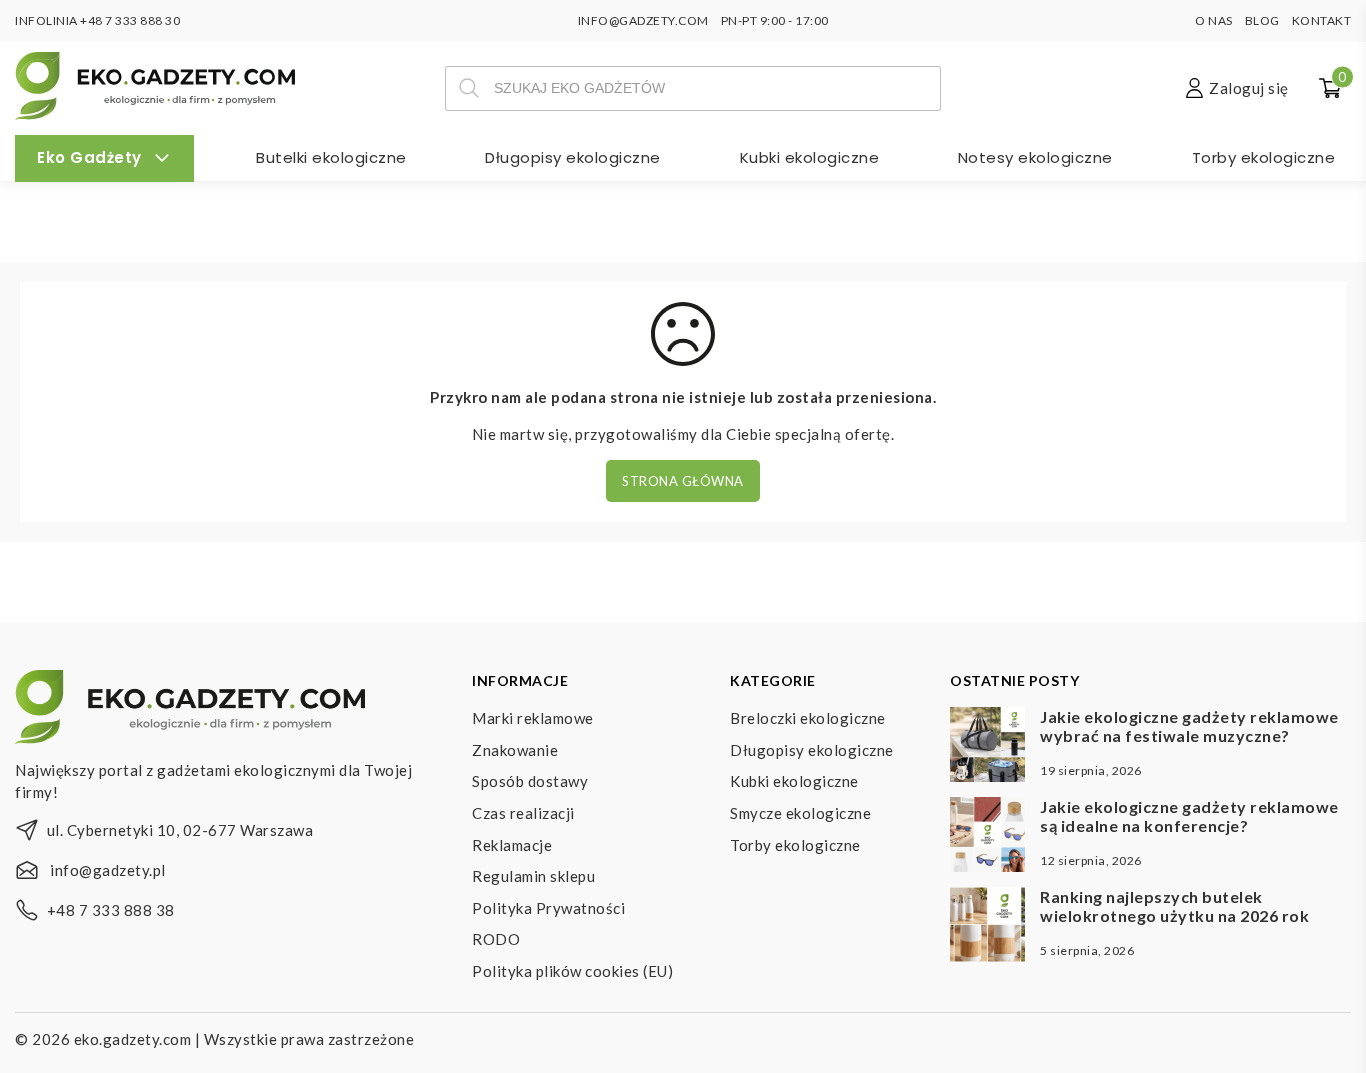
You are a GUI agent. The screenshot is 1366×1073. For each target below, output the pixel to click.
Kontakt (1322, 20)
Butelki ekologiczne (331, 157)
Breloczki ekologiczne (808, 718)
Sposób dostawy (530, 781)
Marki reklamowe (533, 718)
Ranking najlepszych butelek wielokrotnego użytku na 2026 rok (1174, 906)
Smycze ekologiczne (800, 813)
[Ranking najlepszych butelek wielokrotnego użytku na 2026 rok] (987, 927)
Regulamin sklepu (533, 876)
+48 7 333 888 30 (130, 20)
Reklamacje (512, 845)
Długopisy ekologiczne (573, 157)
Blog (1262, 20)
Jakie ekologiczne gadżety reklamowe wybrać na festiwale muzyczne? (1189, 726)
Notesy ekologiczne (1035, 157)
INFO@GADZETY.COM (643, 20)
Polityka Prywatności (548, 908)
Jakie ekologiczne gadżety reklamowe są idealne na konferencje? (1189, 816)
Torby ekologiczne (1264, 157)
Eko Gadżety (89, 157)
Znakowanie (515, 750)
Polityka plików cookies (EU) (572, 971)
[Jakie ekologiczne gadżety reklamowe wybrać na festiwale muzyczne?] (987, 747)
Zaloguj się (1249, 88)
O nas (1214, 20)
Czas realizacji (523, 813)
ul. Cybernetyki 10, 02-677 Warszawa (180, 830)
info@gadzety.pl (108, 870)
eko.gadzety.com (133, 1039)
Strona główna (683, 481)
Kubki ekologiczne (810, 157)
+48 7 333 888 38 (111, 910)
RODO (496, 939)
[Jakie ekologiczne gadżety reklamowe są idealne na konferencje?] (987, 837)
